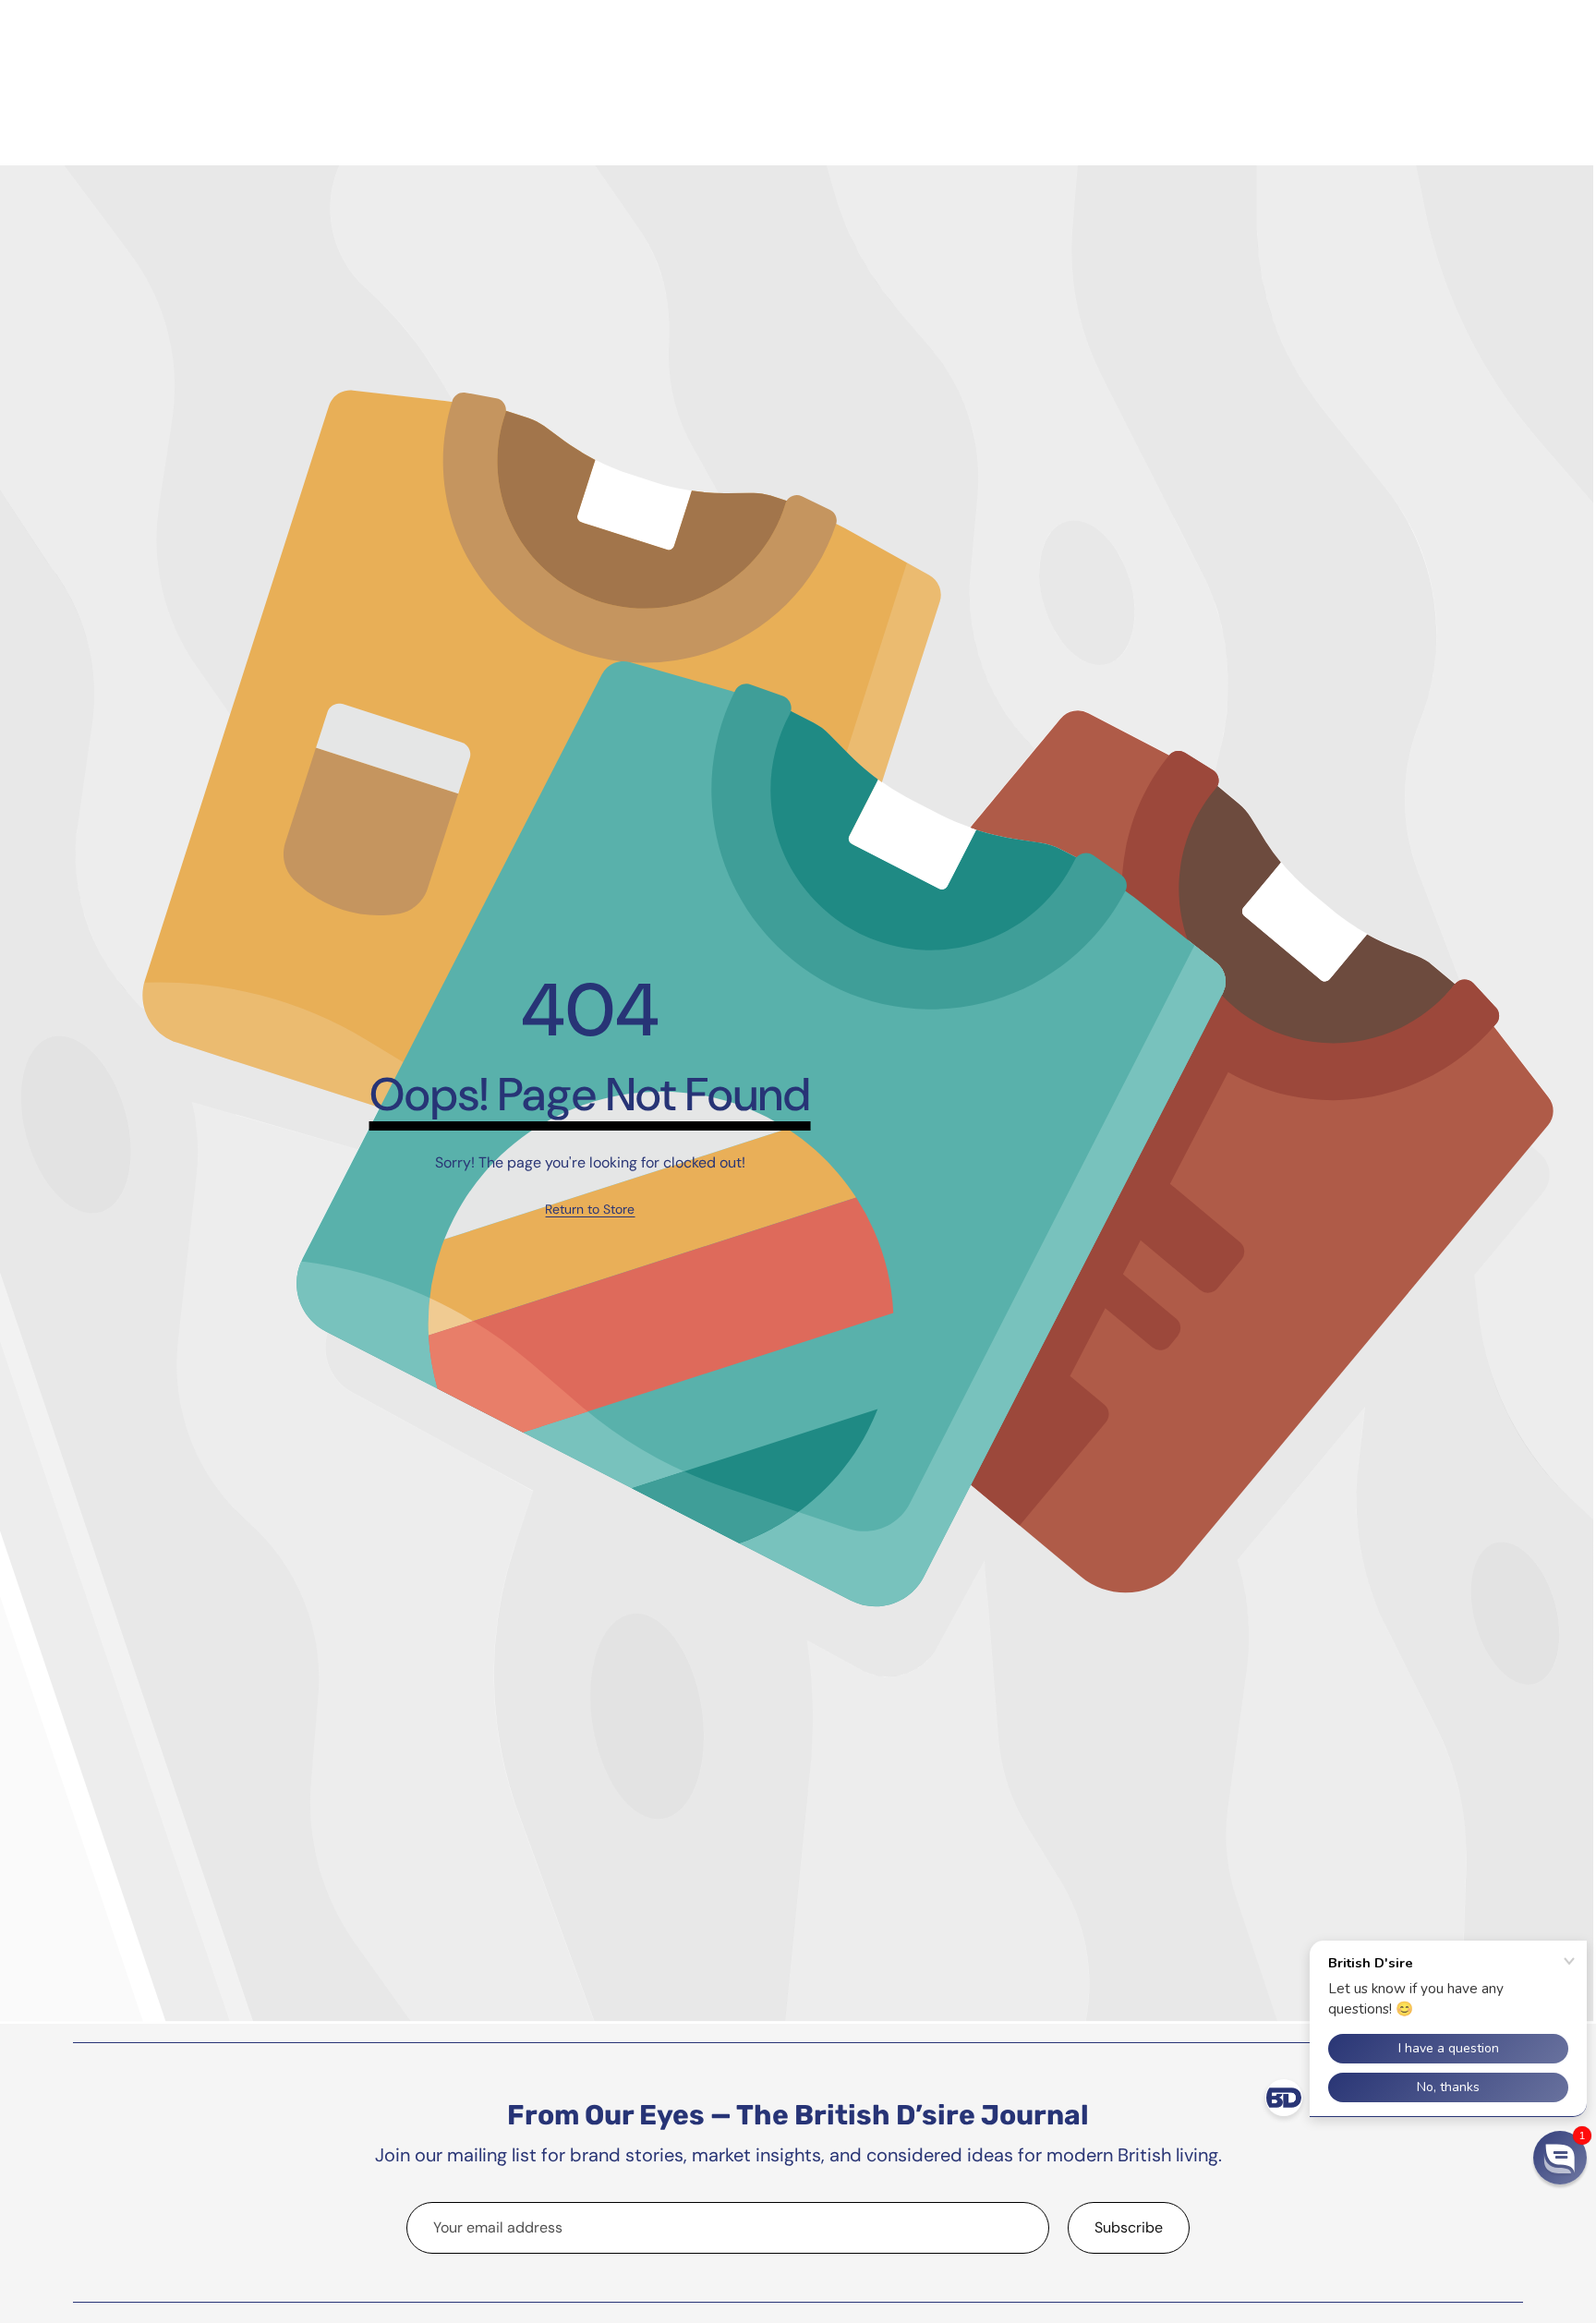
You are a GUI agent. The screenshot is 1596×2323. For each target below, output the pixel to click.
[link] (590, 1210)
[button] (1560, 2158)
